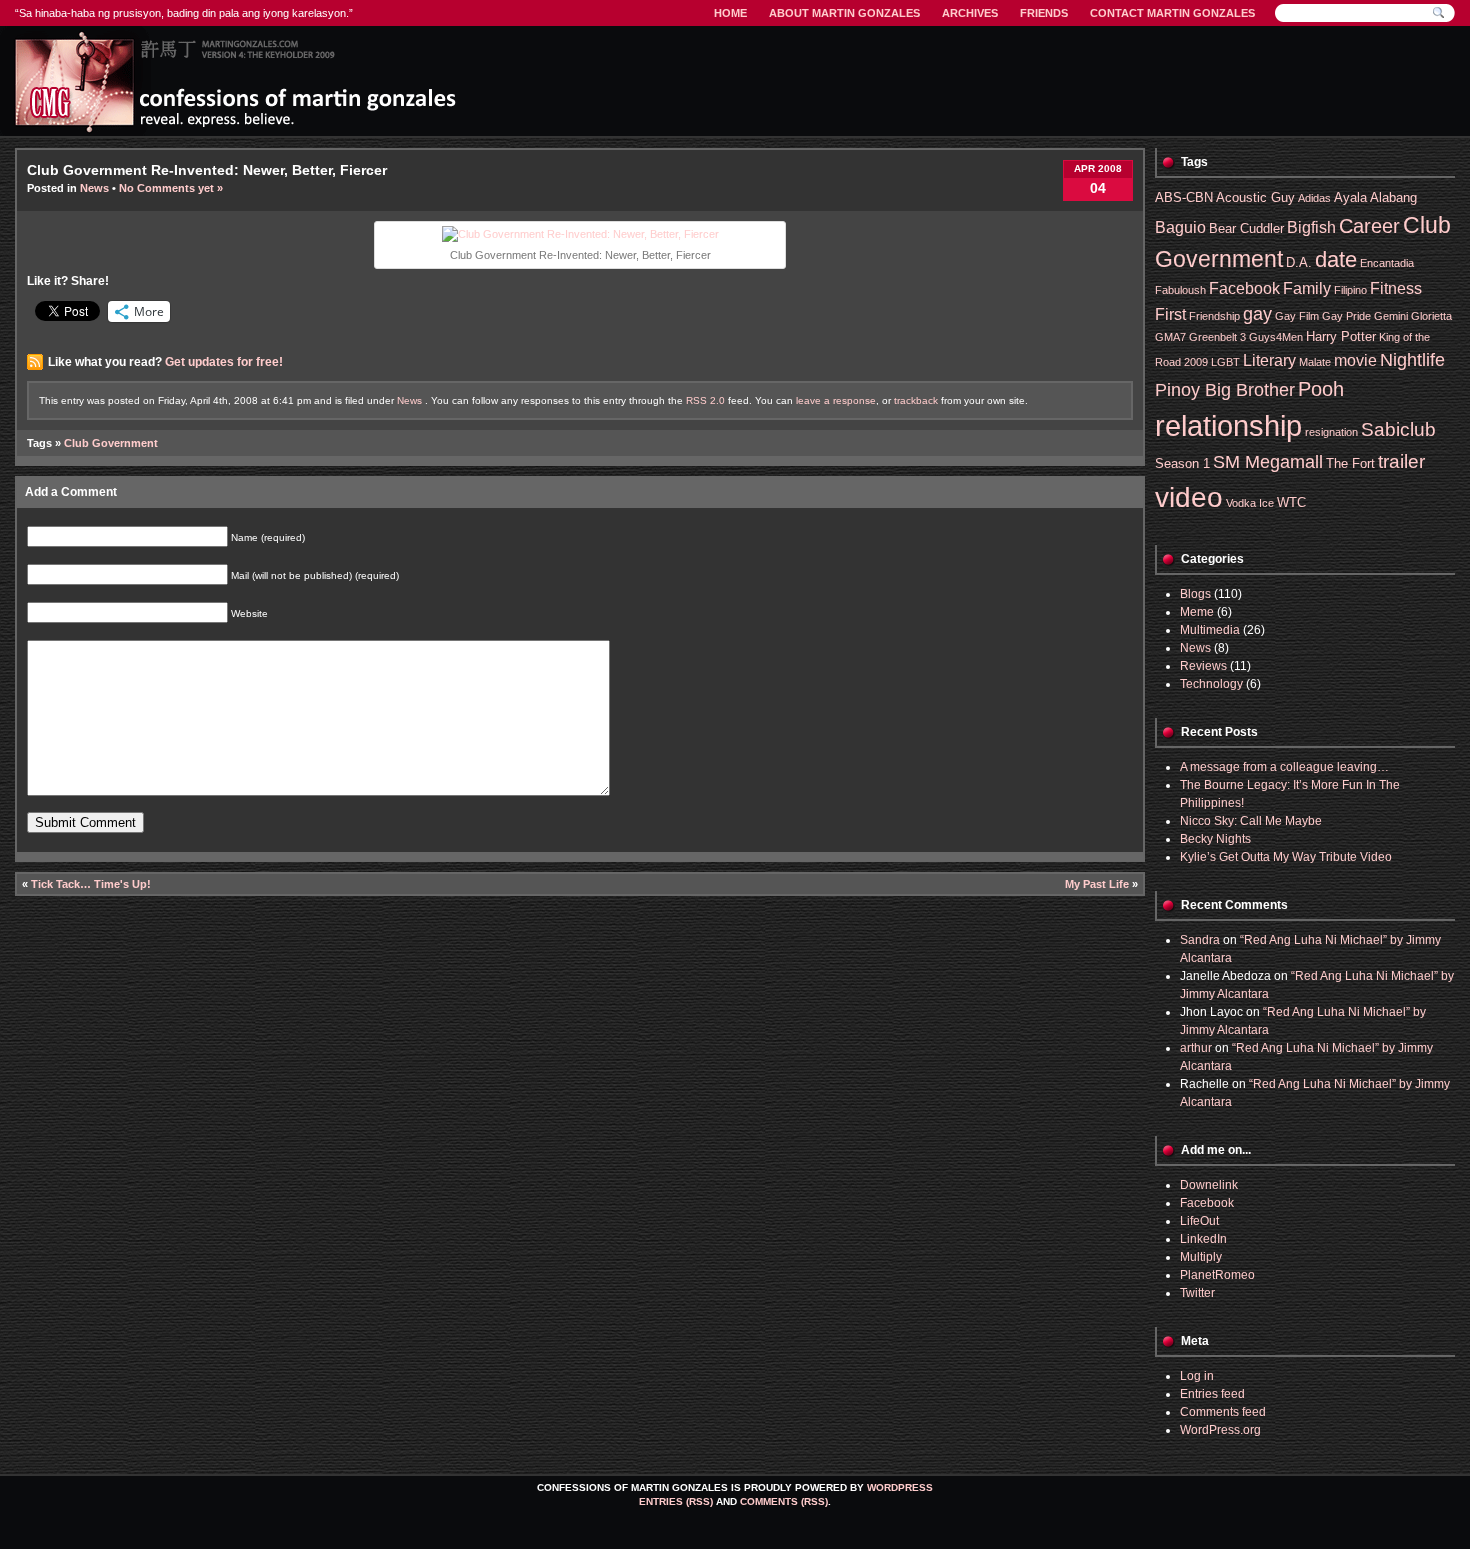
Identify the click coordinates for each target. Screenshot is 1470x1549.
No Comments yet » (171, 188)
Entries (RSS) (676, 1501)
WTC (1291, 502)
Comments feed (1223, 1412)
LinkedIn (1203, 1239)
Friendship (1214, 316)
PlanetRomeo (1217, 1275)
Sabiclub (1398, 429)
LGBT (1225, 362)
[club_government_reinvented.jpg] (580, 234)
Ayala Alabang (1375, 197)
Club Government (111, 443)
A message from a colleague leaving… (1284, 767)
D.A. (1299, 262)
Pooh (1321, 388)
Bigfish (1311, 227)
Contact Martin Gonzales (1172, 13)
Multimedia (1210, 630)
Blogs (1195, 594)
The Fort (1350, 463)
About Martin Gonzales (844, 13)
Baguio (1180, 227)
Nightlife (1412, 360)
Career (1369, 225)
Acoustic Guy (1255, 197)
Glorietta (1431, 316)
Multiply (1201, 1257)
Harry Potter (1341, 336)
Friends (1044, 13)
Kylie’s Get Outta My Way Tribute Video (1286, 857)
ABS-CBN (1184, 197)
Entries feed (1212, 1394)
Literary (1269, 360)
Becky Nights (1215, 839)
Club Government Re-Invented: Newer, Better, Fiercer (207, 170)
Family (1307, 288)
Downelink (1209, 1185)
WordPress (900, 1487)
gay (1257, 314)
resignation (1331, 432)
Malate (1315, 362)
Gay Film (1297, 316)
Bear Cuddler (1246, 228)
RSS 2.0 (705, 400)
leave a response (836, 400)
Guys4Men (1276, 337)
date (1336, 259)
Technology (1211, 684)
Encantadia (1387, 263)
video (1189, 497)
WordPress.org (1220, 1430)
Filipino (1350, 290)
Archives (970, 13)
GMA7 (1170, 337)
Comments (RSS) (784, 1501)
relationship (1228, 425)
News (94, 188)
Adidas (1314, 198)
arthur (1196, 1048)
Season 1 (1182, 463)
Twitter (1197, 1293)
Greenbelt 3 (1217, 337)
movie (1355, 360)
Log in (1197, 1376)
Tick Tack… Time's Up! (91, 884)
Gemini (1391, 316)
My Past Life (1097, 884)
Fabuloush (1180, 290)
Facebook (1244, 288)
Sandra (1200, 940)
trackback (916, 400)
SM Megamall (1268, 462)
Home (730, 13)
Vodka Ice (1250, 503)
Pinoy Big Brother (1225, 390)
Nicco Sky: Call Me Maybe (1251, 821)
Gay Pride (1346, 316)
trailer (1401, 461)
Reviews (1203, 666)
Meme (1197, 612)
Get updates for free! (224, 362)
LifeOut (1199, 1221)
